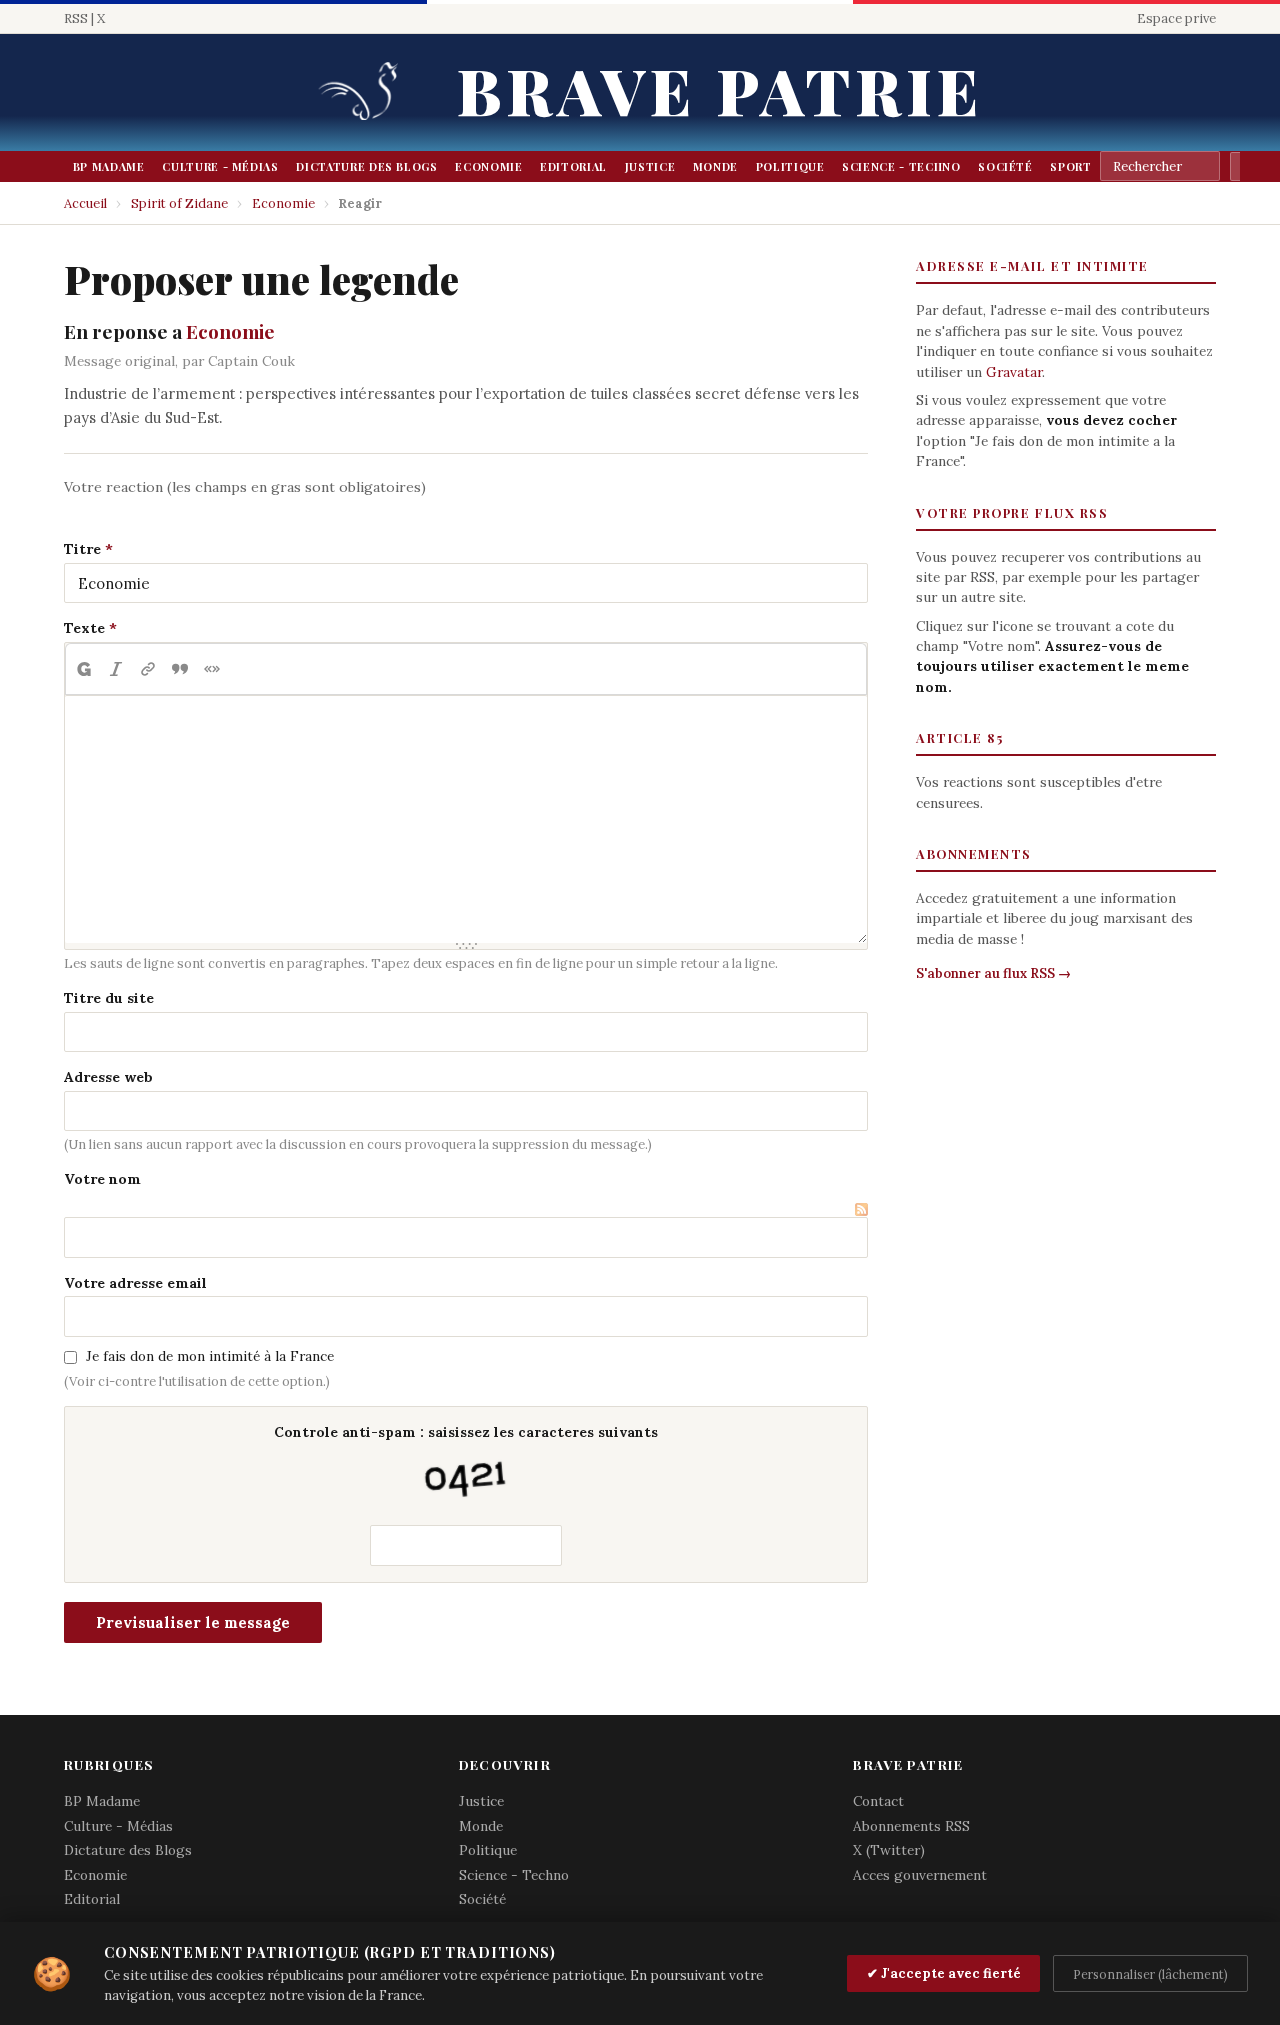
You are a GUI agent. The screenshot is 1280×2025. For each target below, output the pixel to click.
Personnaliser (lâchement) (1150, 1974)
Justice (650, 166)
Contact (878, 1801)
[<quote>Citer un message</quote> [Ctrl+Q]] (180, 669)
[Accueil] (365, 92)
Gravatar (1014, 372)
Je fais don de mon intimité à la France (210, 1356)
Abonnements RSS (911, 1826)
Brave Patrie (720, 89)
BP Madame (109, 166)
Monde (715, 166)
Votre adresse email (135, 1283)
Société (1005, 166)
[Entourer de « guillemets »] (212, 669)
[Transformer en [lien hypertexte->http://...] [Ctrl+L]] (148, 669)
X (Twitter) (889, 1850)
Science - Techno (901, 166)
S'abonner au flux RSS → (993, 973)
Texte (84, 628)
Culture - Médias (220, 166)
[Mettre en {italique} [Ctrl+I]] (116, 669)
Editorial (573, 166)
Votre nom (102, 1179)
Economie (488, 166)
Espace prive (1176, 18)
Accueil (85, 203)
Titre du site (109, 998)
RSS (76, 18)
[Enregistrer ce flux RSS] (861, 1207)
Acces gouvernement (920, 1875)
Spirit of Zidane (179, 203)
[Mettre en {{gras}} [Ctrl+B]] (83, 669)
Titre (82, 549)
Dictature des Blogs (366, 166)
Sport (1070, 166)
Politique (790, 166)
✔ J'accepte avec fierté (944, 1973)
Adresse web (108, 1077)
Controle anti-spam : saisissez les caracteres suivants (466, 1432)
